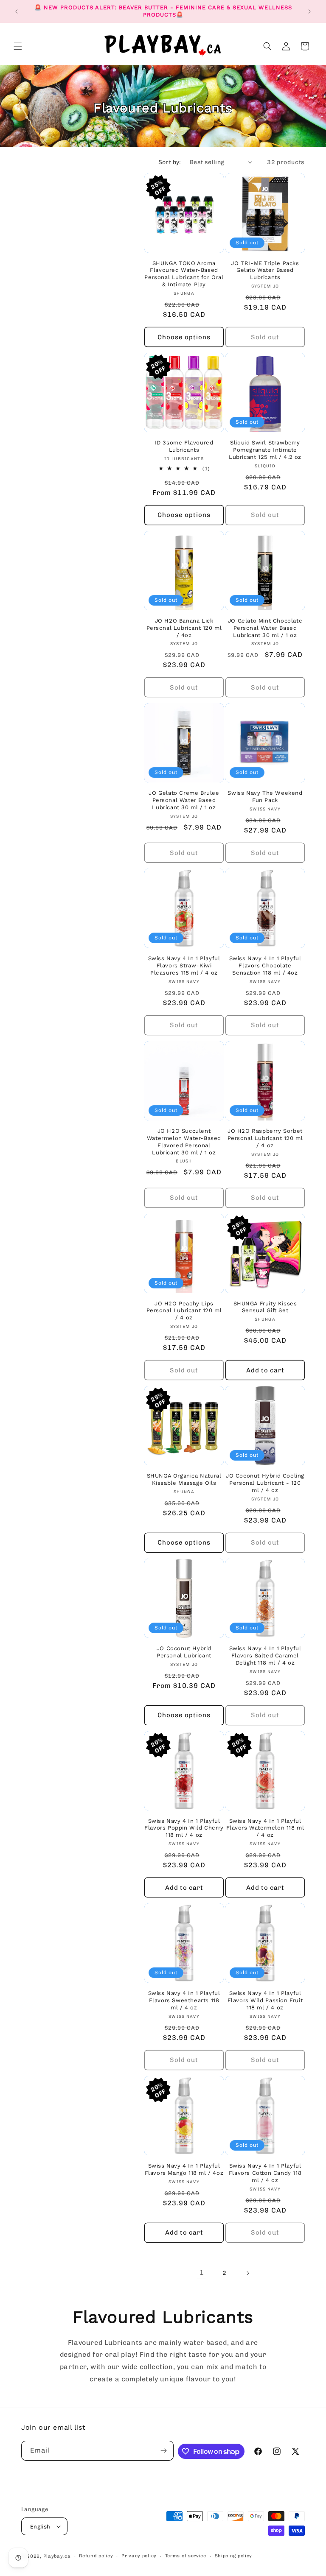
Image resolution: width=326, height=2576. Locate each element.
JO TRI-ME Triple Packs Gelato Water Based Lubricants (265, 270)
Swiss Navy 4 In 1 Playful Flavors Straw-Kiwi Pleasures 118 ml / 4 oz (184, 965)
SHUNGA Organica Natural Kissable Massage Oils (184, 1479)
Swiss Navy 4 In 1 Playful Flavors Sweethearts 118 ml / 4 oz (184, 2000)
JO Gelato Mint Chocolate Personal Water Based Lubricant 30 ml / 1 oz (265, 628)
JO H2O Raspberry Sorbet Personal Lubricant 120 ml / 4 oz (265, 1138)
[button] (18, 46)
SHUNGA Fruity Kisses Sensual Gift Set (265, 1307)
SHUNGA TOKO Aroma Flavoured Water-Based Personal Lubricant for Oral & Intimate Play (184, 274)
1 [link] (202, 2273)
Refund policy (96, 2556)
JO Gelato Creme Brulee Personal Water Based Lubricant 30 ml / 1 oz (184, 800)
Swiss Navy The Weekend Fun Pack (265, 796)
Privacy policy (139, 2556)
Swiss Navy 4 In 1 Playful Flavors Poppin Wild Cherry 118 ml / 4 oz (184, 1828)
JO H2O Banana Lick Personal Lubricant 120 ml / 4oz (184, 628)
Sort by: (170, 162)
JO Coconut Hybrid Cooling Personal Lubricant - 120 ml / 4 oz (265, 1483)
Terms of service (186, 2556)
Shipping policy (234, 2556)
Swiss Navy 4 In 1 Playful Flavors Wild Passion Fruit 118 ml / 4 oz (265, 2000)
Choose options (184, 337)
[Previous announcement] (17, 11)
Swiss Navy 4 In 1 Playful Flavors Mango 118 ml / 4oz (184, 2169)
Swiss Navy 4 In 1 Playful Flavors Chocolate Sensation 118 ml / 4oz (265, 965)
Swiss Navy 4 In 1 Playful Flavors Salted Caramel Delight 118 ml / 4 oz (265, 1655)
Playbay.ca (57, 2556)
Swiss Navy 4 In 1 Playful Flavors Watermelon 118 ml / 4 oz (265, 1828)
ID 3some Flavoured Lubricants (184, 446)
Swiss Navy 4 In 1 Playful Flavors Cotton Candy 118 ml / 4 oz (265, 2173)
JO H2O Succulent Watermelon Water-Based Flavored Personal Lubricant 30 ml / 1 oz (184, 1142)
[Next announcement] (309, 11)
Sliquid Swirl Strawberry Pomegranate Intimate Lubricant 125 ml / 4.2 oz (265, 450)
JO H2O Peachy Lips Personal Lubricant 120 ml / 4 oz (184, 1311)
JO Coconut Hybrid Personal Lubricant (184, 1652)
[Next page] (247, 2273)
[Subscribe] (164, 2451)
